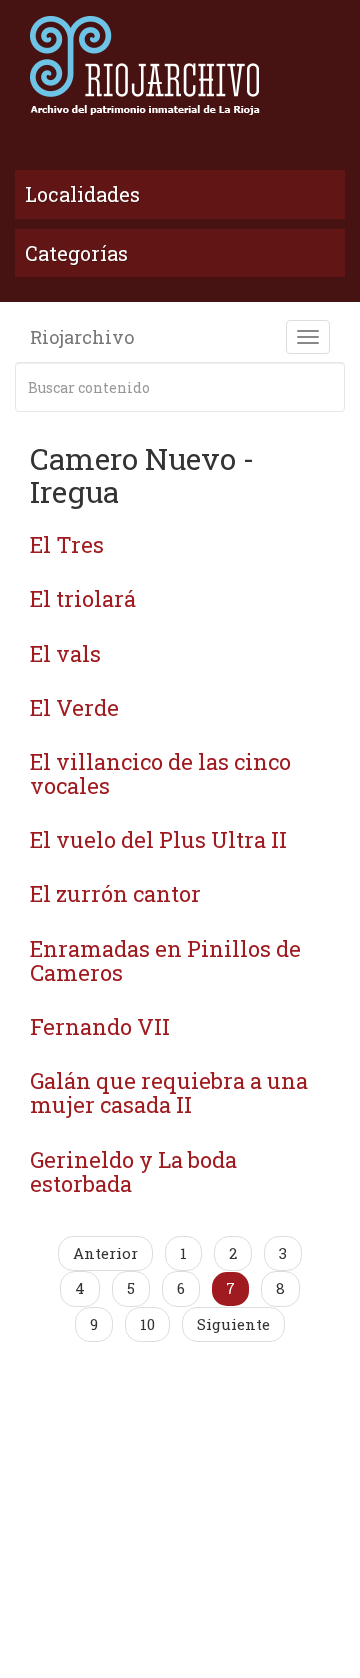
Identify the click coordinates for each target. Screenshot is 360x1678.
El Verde (74, 707)
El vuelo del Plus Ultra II (158, 839)
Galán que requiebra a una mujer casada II (169, 1092)
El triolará (83, 598)
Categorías (76, 253)
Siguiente (233, 1324)
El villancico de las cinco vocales (160, 773)
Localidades (82, 194)
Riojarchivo (82, 337)
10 (147, 1324)
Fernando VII (100, 1026)
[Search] (326, 387)
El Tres (67, 544)
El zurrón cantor (115, 893)
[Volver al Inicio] (180, 65)
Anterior (105, 1253)
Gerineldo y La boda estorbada (133, 1171)
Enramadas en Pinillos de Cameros (165, 960)
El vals (65, 653)
